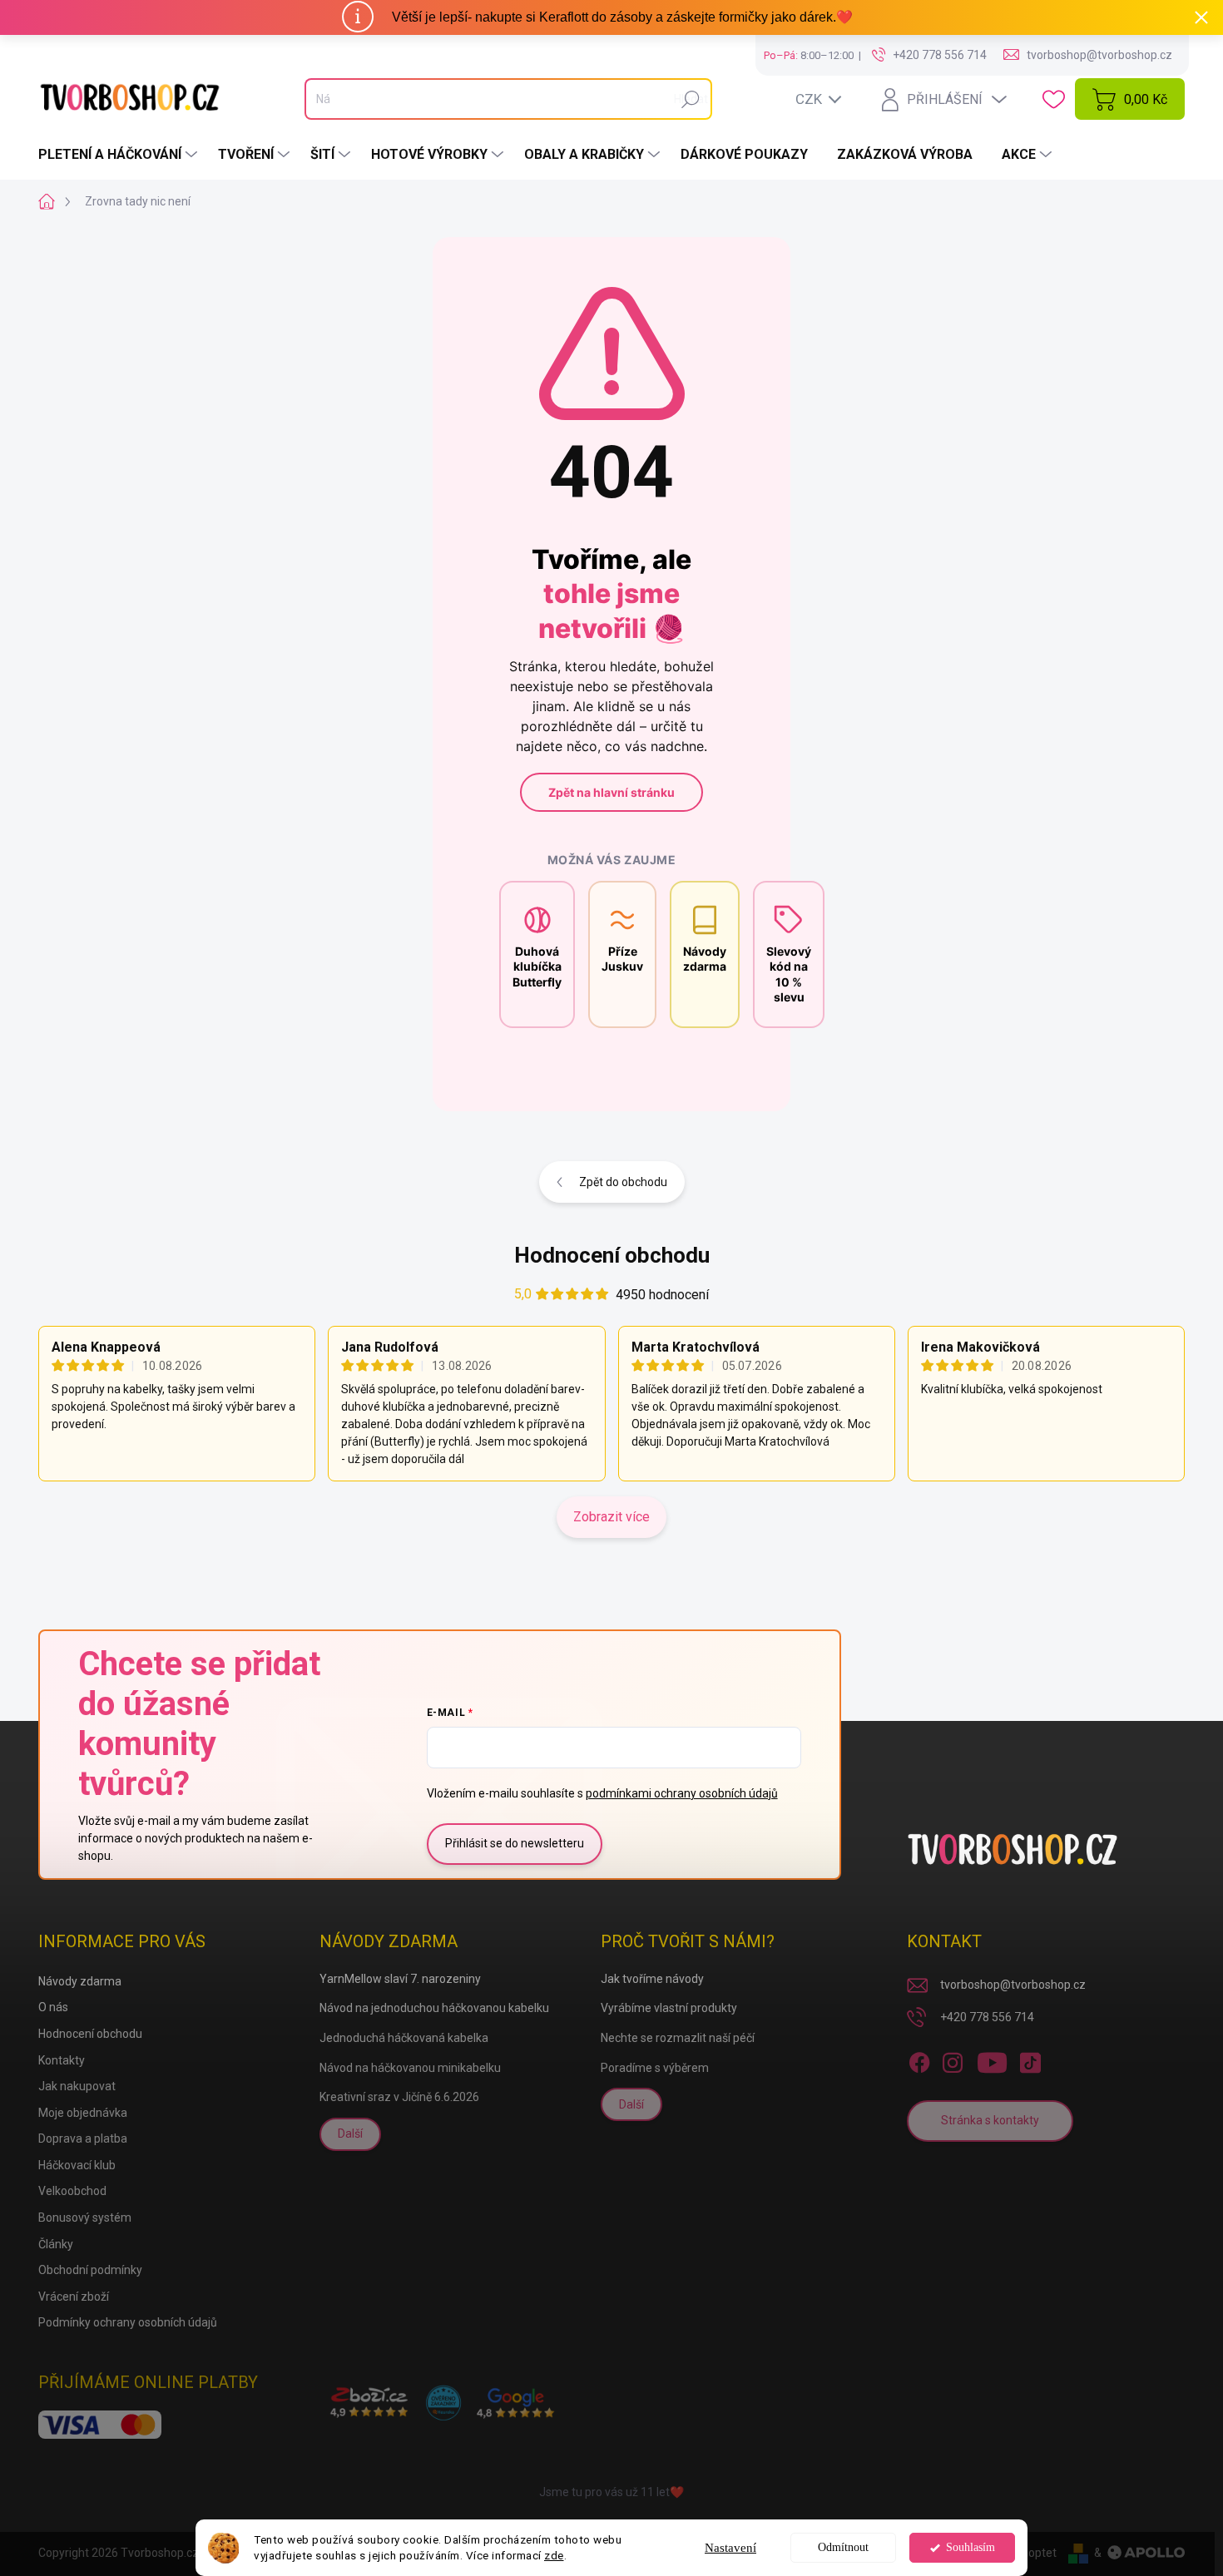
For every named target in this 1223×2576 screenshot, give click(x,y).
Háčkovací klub (77, 2165)
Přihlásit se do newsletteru (515, 1843)
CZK (809, 99)
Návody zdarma (80, 1981)
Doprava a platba (83, 2138)
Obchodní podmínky (90, 2270)
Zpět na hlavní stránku (611, 792)
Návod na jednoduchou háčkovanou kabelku (434, 2008)
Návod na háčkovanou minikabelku (410, 2068)
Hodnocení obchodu (612, 1255)
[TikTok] (1030, 2059)
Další (350, 2133)
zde (554, 2555)
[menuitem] (120, 155)
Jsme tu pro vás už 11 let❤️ (611, 2492)
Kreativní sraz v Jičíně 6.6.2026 (399, 2097)
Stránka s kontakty (990, 2120)
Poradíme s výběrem (655, 2068)
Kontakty (62, 2060)
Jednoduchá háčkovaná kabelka (404, 2038)
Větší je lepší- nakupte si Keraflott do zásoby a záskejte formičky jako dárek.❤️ (622, 17)
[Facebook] (919, 2059)
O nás (53, 2007)
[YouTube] (992, 2059)
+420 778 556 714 (987, 2017)
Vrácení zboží (74, 2297)
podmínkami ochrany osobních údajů (682, 1793)
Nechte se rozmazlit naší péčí (678, 2038)
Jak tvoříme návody (652, 1979)
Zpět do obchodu (623, 1182)
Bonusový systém (85, 2218)
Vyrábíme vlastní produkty (669, 2008)
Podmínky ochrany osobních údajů (128, 2322)
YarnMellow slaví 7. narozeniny (400, 1979)
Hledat (691, 99)
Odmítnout (843, 2547)
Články (56, 2244)
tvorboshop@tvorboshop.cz (1013, 1985)
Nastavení (730, 2548)
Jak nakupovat (77, 2086)
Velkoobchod (72, 2191)
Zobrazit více (611, 1517)
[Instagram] (953, 2059)
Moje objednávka (83, 2113)
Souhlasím (970, 2547)
